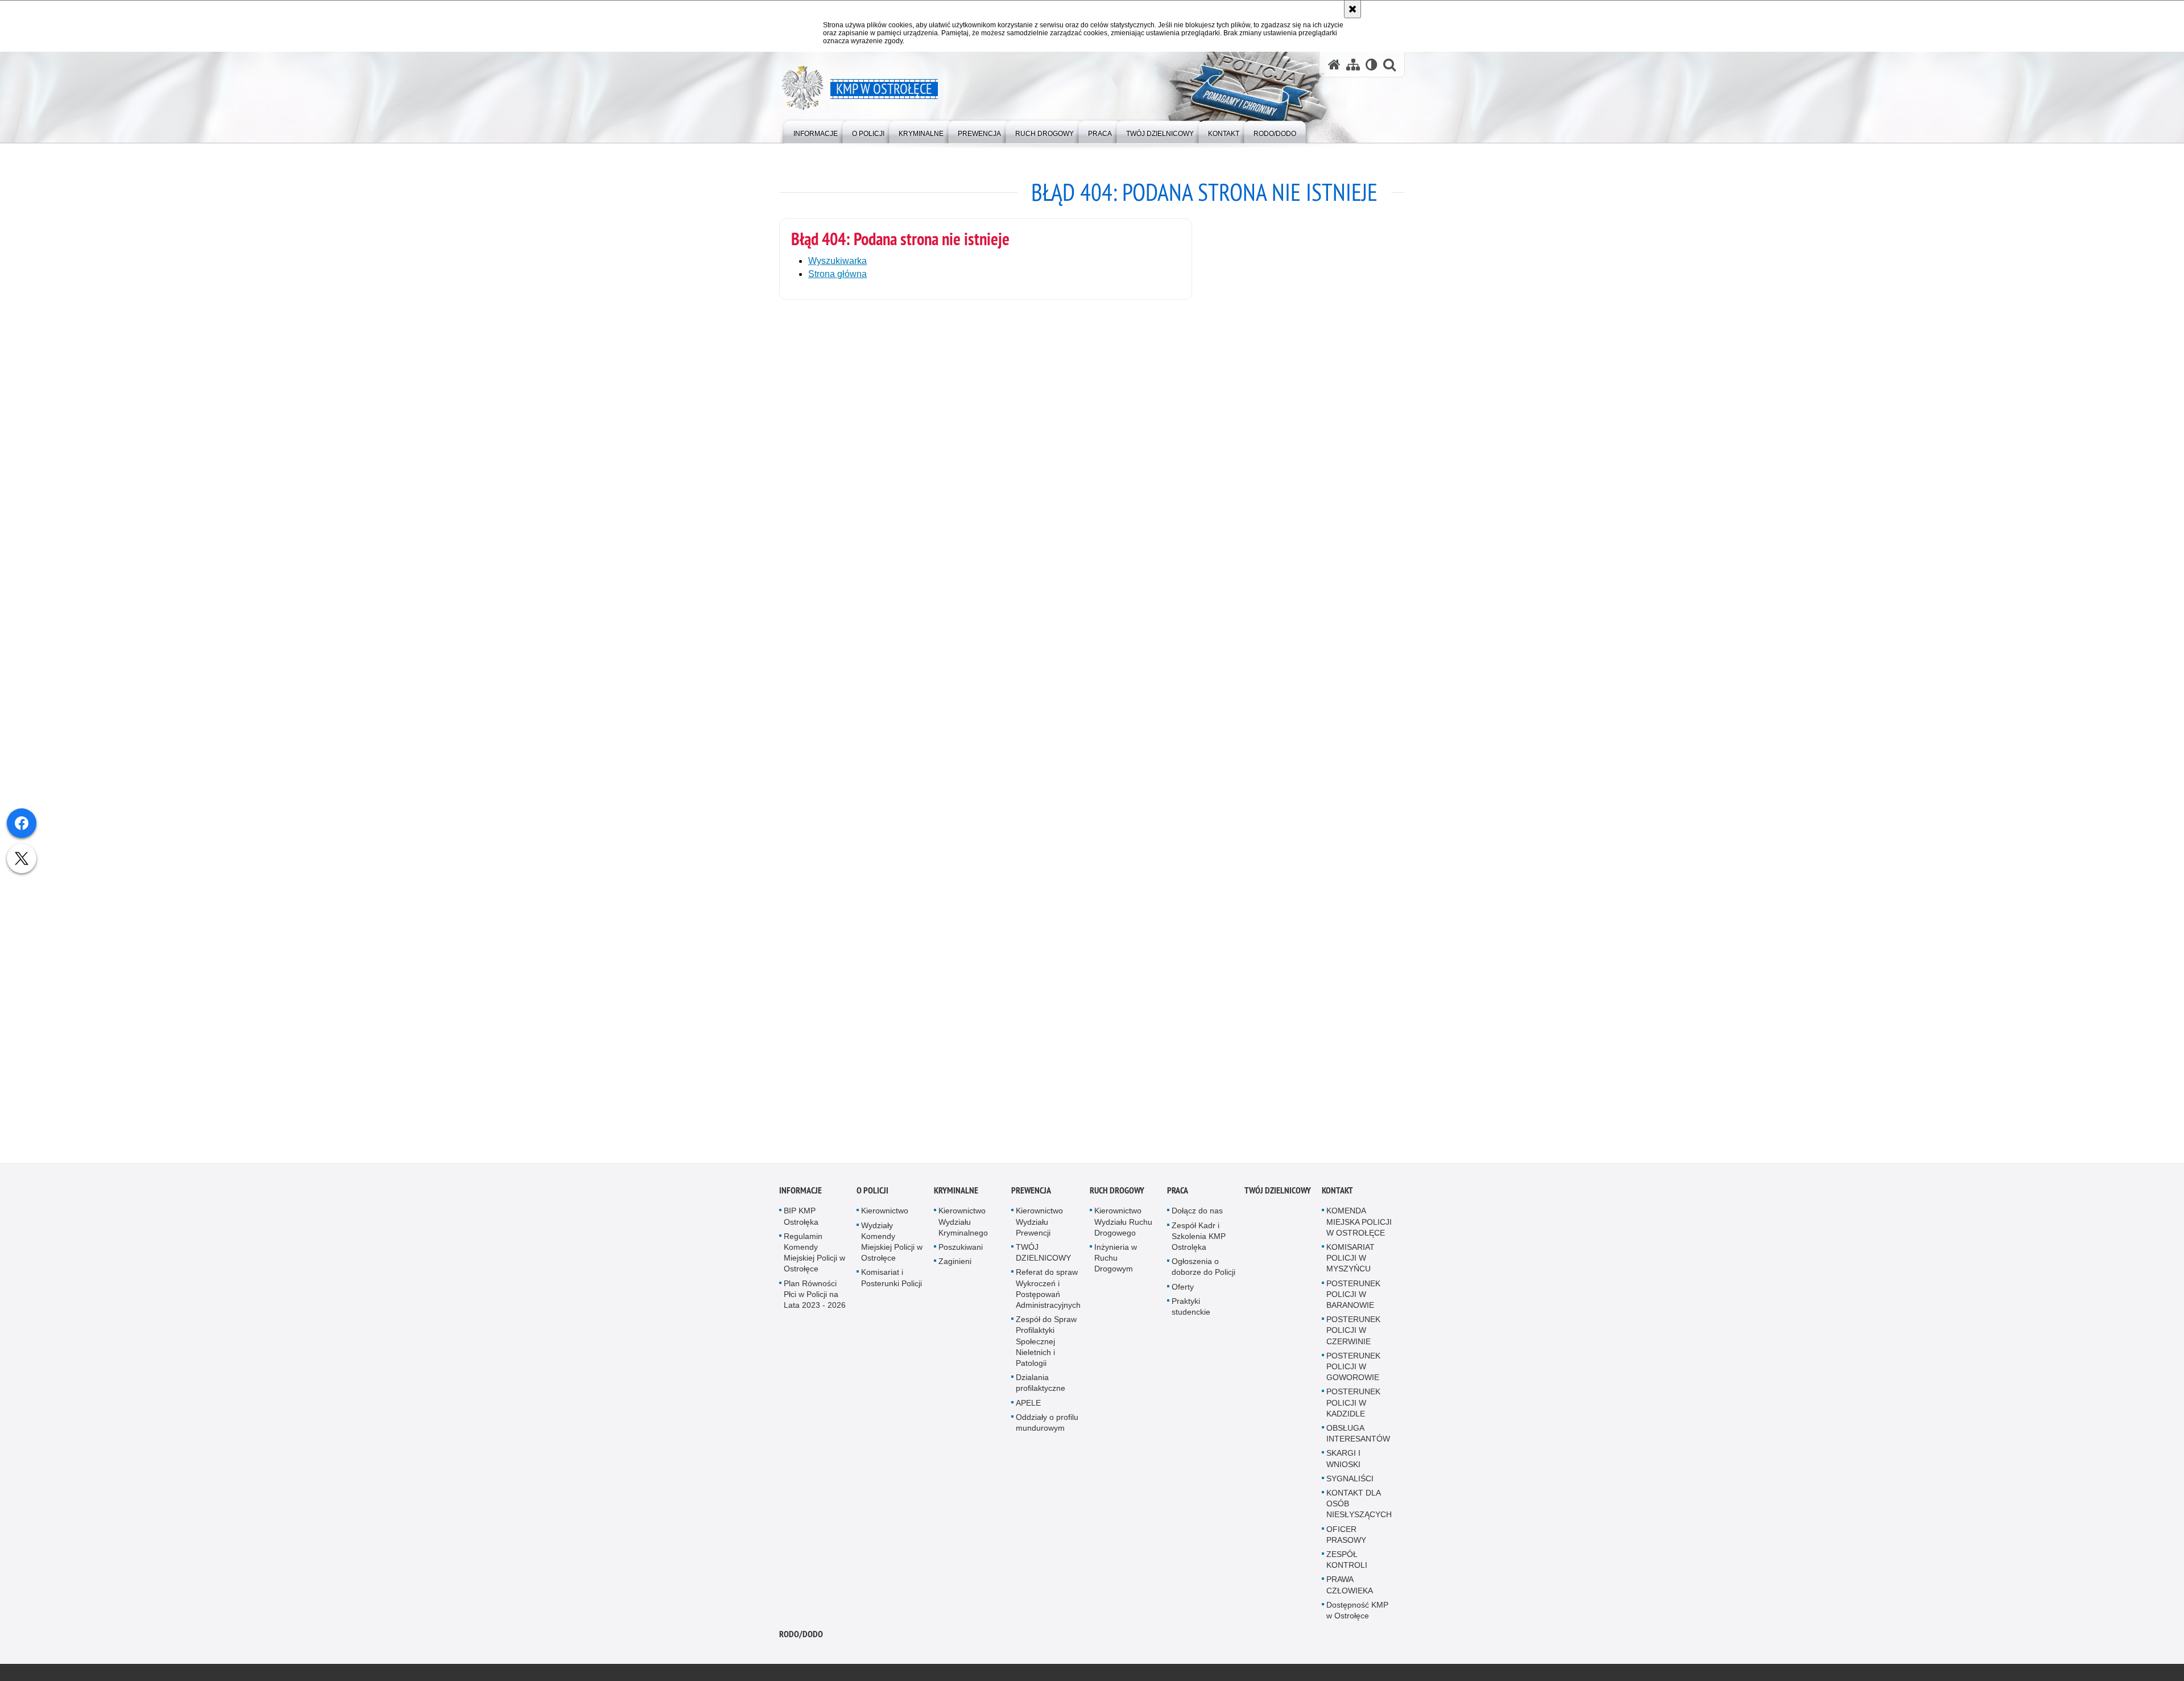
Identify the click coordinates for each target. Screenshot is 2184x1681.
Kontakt (1337, 1197)
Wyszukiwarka (837, 261)
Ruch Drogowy (1117, 1197)
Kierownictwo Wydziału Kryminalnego (963, 1228)
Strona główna (837, 274)
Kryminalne (956, 1197)
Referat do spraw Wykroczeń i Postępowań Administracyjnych (1048, 1295)
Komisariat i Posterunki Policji (892, 1284)
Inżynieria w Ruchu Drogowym (1116, 1264)
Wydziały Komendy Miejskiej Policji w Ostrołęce (892, 1248)
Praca (1178, 1197)
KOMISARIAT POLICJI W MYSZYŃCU (1350, 1264)
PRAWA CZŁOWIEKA (1350, 1591)
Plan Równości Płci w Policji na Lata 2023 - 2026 (815, 1300)
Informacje (801, 1197)
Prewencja (1031, 1197)
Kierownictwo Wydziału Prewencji (1039, 1228)
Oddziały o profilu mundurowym (1047, 1428)
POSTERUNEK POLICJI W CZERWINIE (1353, 1336)
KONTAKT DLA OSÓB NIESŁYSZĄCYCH (1359, 1510)
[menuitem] (816, 131)
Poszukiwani (961, 1253)
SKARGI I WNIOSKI (1343, 1465)
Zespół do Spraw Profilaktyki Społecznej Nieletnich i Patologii (1046, 1347)
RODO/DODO (801, 1640)
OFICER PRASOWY (1346, 1540)
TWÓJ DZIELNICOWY (1043, 1259)
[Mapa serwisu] (1353, 65)
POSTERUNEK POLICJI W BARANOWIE (1353, 1300)
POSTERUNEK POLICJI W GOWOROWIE (1353, 1372)
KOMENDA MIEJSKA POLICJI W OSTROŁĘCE (1359, 1228)
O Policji (872, 1197)
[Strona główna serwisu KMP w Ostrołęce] (1334, 65)
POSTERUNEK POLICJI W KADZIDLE (1353, 1409)
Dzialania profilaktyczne (1041, 1389)
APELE (1028, 1409)
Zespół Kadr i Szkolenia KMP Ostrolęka (1199, 1242)
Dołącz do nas (1197, 1217)
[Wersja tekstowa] (1372, 65)
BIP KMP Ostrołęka (801, 1222)
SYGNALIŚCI (1350, 1484)
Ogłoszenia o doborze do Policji (1203, 1273)
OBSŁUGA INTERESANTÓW (1358, 1440)
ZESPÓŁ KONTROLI (1347, 1566)
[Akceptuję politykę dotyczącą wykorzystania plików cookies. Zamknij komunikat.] (1352, 9)
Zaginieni (955, 1267)
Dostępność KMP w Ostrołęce (1357, 1616)
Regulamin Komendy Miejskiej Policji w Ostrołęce (814, 1258)
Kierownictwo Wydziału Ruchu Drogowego (1123, 1228)
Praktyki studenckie (1191, 1312)
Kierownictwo (885, 1217)
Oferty (1183, 1292)
